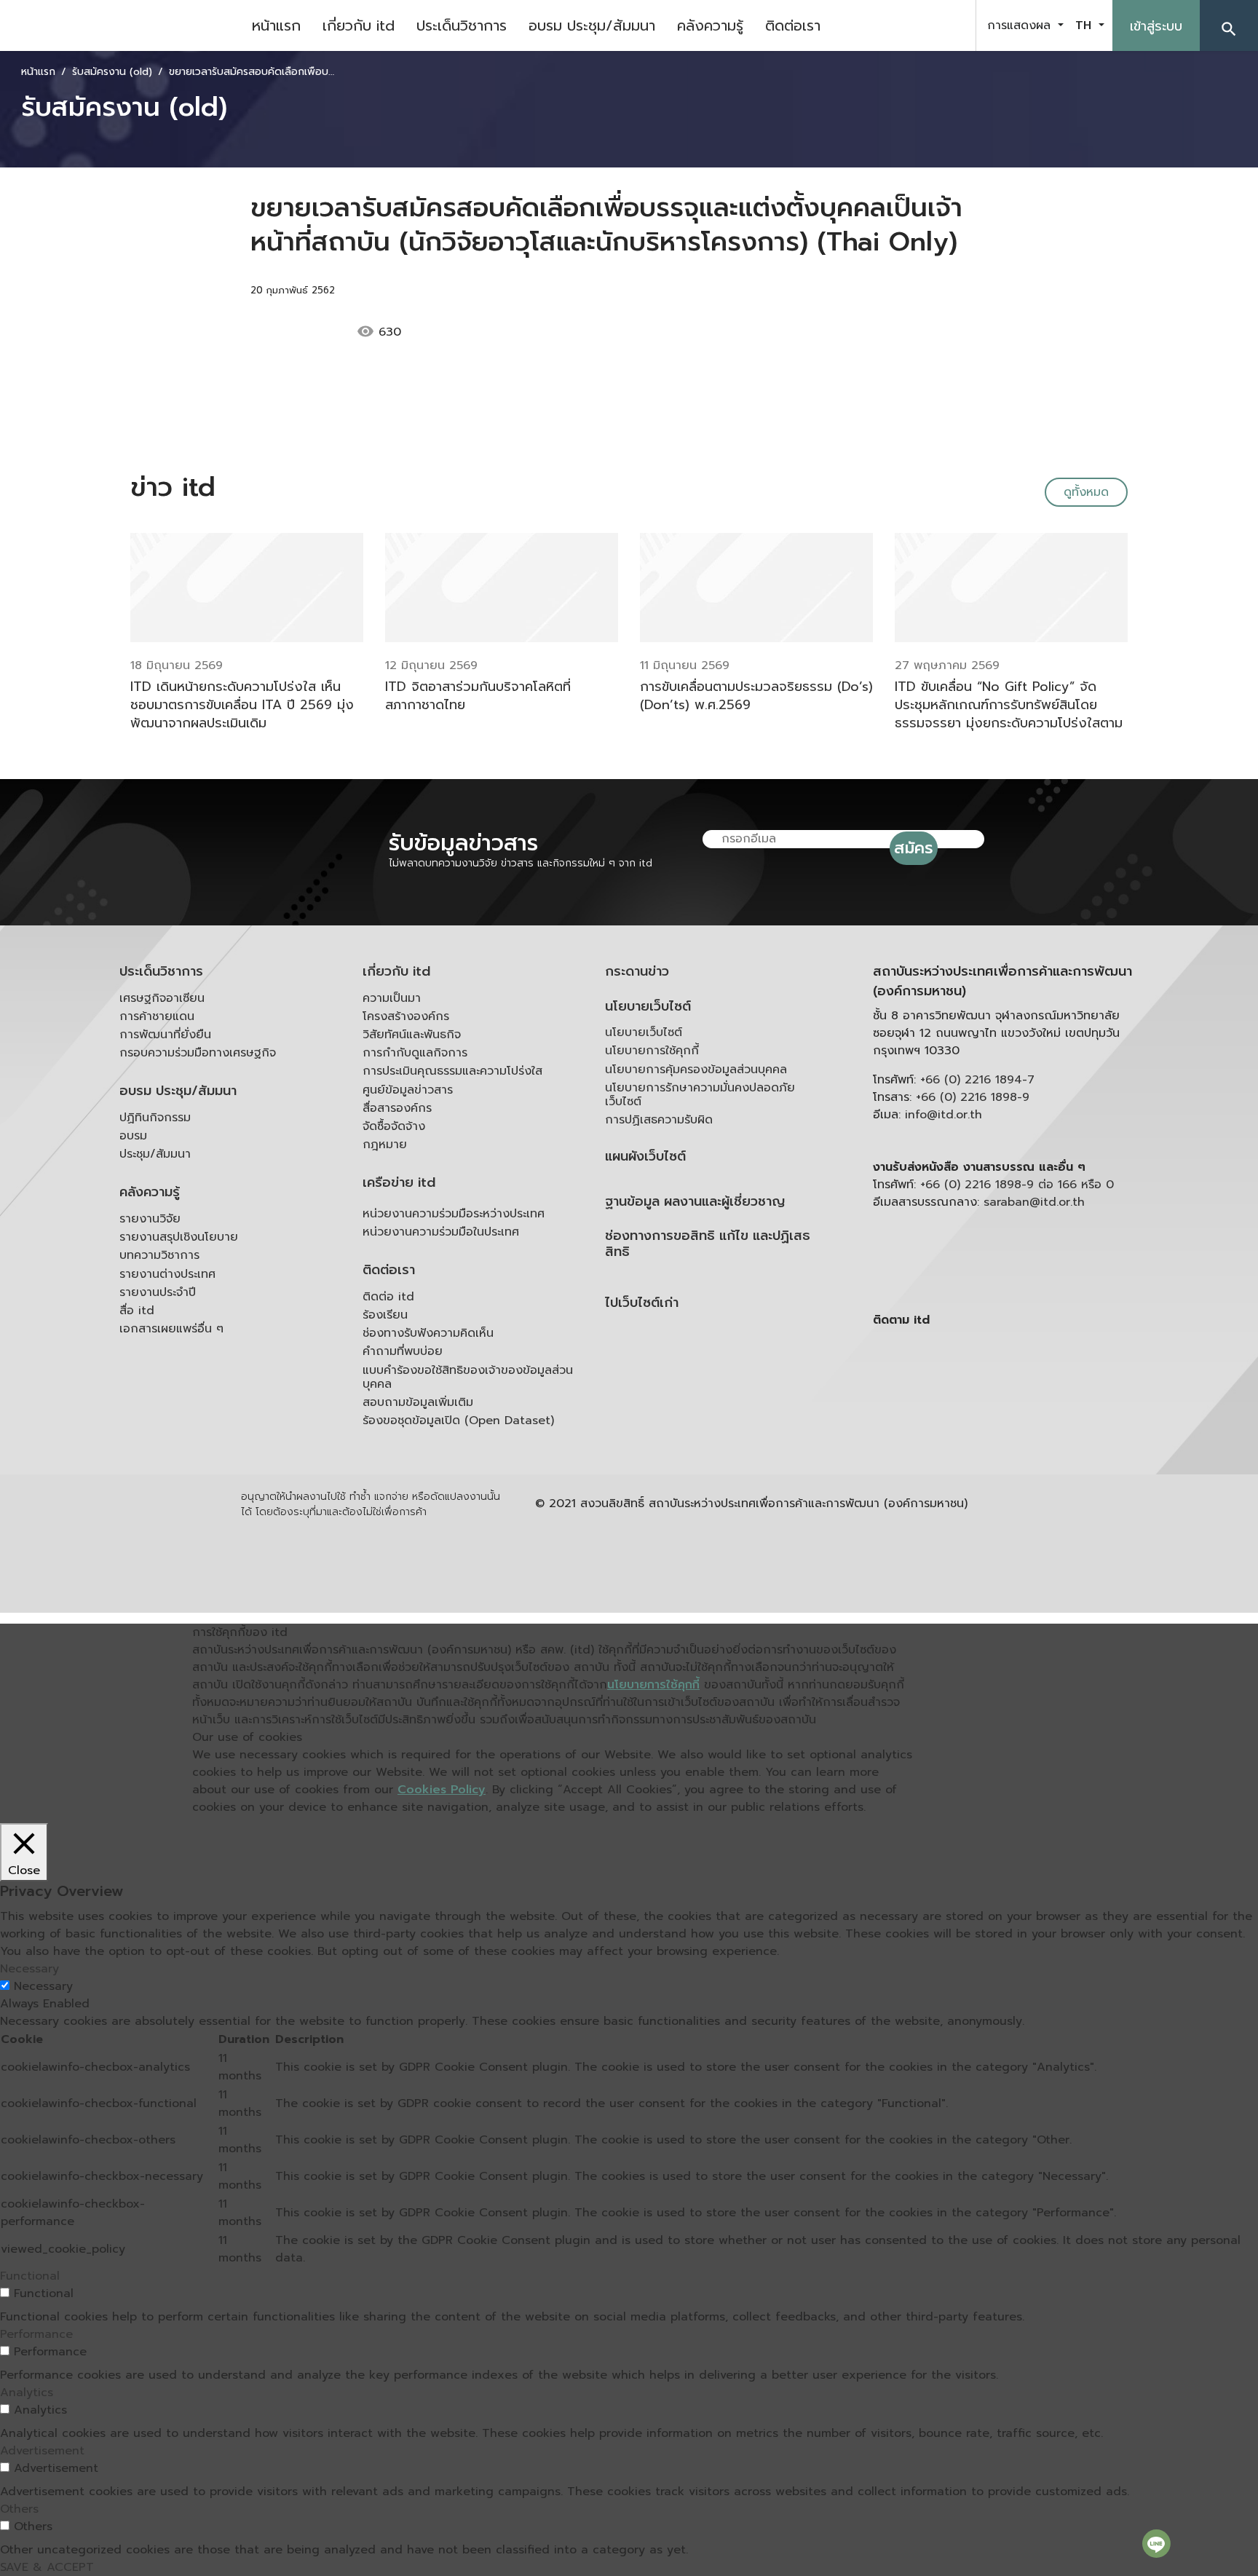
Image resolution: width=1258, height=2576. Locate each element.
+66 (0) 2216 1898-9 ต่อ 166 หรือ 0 (1017, 1185)
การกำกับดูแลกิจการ (415, 1053)
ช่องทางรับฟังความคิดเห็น (428, 1333)
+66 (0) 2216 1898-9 (973, 1097)
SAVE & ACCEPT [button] (47, 2567)
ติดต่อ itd (388, 1297)
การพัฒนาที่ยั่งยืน (165, 1035)
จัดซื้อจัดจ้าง (394, 1126)
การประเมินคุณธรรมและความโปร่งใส (452, 1071)
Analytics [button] (27, 2393)
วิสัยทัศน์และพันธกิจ (412, 1035)
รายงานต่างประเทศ (167, 1274)
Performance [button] (36, 2334)
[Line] (1156, 2543)
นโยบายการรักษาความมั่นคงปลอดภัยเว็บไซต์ (700, 1095)
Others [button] (19, 2509)
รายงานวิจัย (150, 1219)
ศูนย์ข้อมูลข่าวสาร (408, 1090)
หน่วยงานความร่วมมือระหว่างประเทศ (454, 1214)
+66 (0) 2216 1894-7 (977, 1080)
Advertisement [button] (42, 2451)
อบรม (133, 1136)
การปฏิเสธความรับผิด (659, 1120)
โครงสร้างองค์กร (406, 1016)
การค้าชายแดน (157, 1016)
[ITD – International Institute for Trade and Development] (120, 25)
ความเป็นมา (392, 998)
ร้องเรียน (385, 1315)
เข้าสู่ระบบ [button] (1156, 26)
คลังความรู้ (710, 25)
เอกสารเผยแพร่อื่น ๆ (171, 1329)
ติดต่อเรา (793, 25)
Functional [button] (30, 2276)
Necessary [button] (29, 1969)
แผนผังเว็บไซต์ (645, 1157)
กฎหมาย (385, 1145)
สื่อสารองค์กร (397, 1108)
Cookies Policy (442, 1790)
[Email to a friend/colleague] (507, 332)
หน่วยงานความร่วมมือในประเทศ (441, 1232)
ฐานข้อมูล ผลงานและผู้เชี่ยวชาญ (695, 1202)
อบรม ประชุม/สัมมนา (592, 25)
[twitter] (948, 25)
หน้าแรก (276, 25)
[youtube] (911, 25)
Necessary (43, 1986)
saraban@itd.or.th (1034, 1202)
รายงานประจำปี (158, 1292)
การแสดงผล (1021, 25)
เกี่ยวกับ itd (359, 25)
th (1085, 25)
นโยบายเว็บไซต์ (648, 1007)
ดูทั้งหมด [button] (1086, 492)
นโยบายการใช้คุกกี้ (652, 1051)
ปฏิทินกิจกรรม (155, 1118)
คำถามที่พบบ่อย (403, 1351)
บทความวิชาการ (159, 1255)
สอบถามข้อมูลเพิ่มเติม (418, 1402)
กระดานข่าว (637, 972)
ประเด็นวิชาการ (462, 25)
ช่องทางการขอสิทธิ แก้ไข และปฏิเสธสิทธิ (708, 1244)
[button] (1229, 25)
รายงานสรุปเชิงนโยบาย (179, 1237)
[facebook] (875, 25)
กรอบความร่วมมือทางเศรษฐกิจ (198, 1053)
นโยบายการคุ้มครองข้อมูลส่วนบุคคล (696, 1070)
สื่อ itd (137, 1311)
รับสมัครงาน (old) (112, 72)
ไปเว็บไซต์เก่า (642, 1303)
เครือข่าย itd (399, 1183)
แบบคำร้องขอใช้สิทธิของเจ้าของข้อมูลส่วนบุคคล (468, 1377)
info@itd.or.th (943, 1115)
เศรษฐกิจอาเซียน (162, 998)
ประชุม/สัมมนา (155, 1154)
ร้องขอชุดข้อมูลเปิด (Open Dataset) (458, 1421)
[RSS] (1018, 1433)
